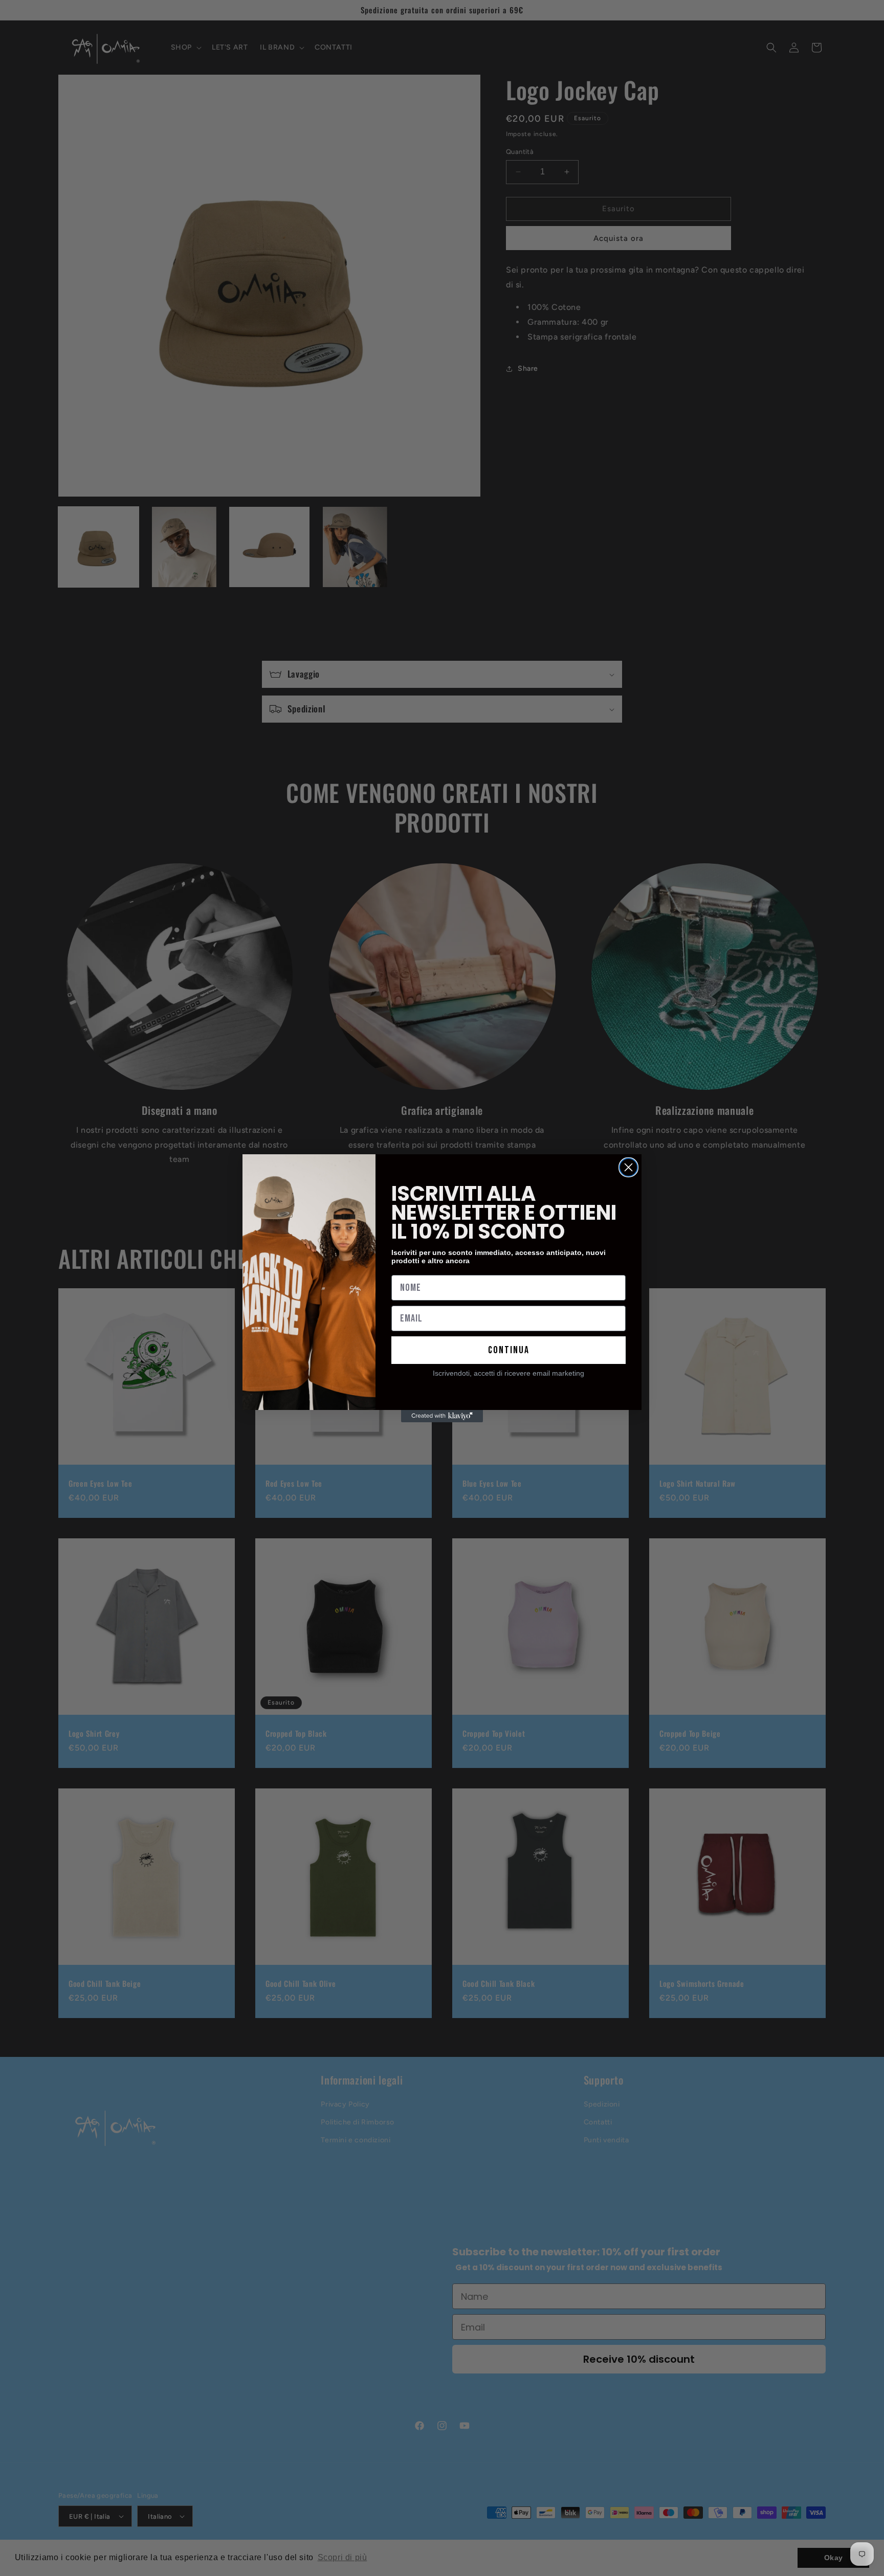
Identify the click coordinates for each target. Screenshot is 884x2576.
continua (509, 1350)
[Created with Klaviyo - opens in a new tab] (442, 1416)
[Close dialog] (628, 1167)
